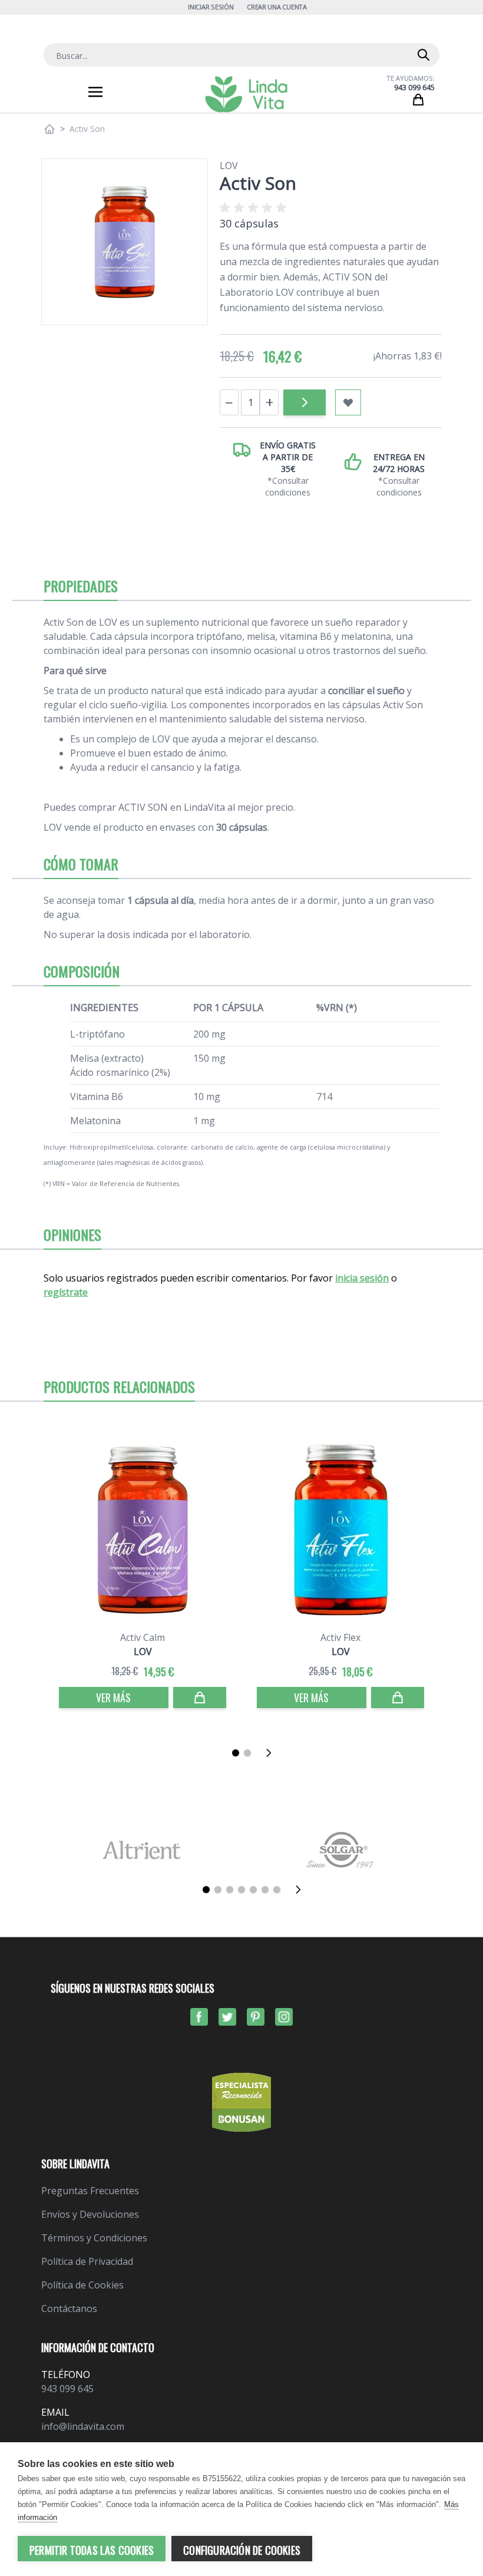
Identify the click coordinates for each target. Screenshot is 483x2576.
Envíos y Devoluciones (90, 2214)
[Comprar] (305, 402)
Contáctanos (69, 2309)
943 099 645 (414, 87)
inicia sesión (362, 1278)
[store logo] (246, 94)
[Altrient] (141, 1850)
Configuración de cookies (242, 2550)
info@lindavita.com (83, 2426)
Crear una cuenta (277, 7)
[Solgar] (342, 1850)
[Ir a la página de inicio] (49, 129)
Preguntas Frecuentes (90, 2191)
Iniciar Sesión (211, 7)
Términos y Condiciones (94, 2238)
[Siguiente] (272, 1753)
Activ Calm (143, 1637)
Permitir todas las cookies (92, 2550)
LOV (229, 166)
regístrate (66, 1292)
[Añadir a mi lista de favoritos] (348, 402)
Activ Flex (340, 1637)
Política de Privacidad (87, 2261)
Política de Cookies (82, 2285)
